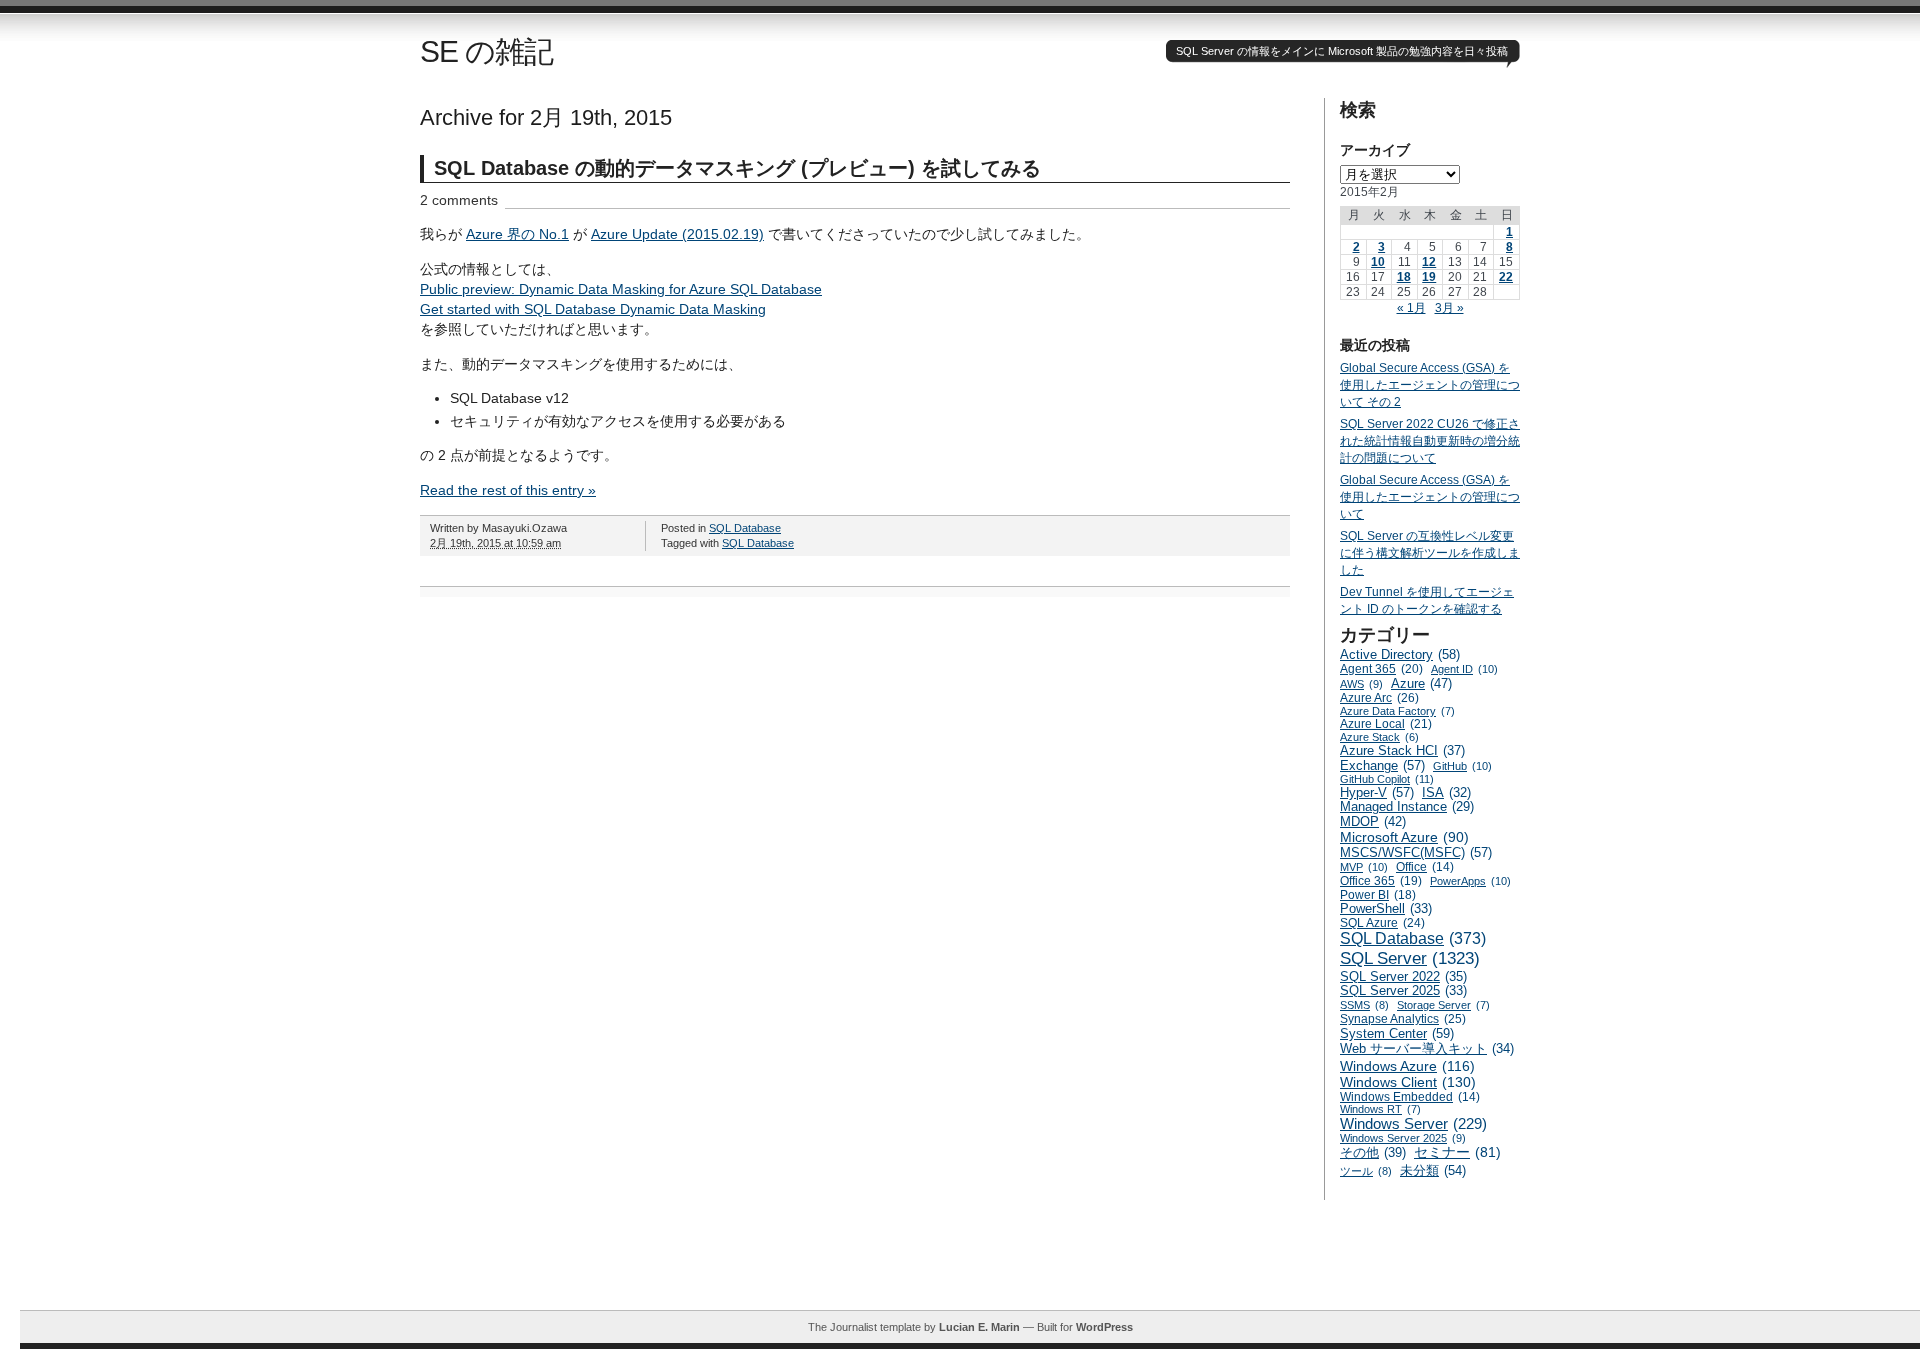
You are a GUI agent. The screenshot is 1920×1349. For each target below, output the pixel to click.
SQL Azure (1382, 923)
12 (1429, 262)
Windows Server (1413, 1123)
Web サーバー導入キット (1427, 1049)
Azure (1421, 683)
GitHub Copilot (1387, 779)
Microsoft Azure (1404, 837)
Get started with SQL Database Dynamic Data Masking (593, 309)
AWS (1361, 684)
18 (1404, 277)
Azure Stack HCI (1402, 750)
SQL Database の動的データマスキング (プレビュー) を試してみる (737, 168)
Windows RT (1380, 1109)
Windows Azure (1407, 1066)
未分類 (1433, 1170)
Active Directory (1400, 654)
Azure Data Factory (1397, 711)
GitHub (1462, 766)
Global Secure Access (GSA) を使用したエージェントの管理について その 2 (1430, 385)
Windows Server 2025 (1403, 1138)
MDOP (1373, 821)
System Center (1397, 1033)
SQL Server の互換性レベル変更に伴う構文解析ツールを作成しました (1430, 553)
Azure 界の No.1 (517, 234)
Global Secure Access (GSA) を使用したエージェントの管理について (1430, 497)
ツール (1366, 1171)
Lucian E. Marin (979, 1327)
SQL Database (745, 528)
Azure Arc (1379, 698)
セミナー (1457, 1152)
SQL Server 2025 (1403, 991)
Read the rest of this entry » (508, 490)
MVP (1364, 867)
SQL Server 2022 (1403, 976)
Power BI (1378, 895)
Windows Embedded (1410, 1096)
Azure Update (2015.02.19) (677, 234)
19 (1429, 277)
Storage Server (1443, 1005)
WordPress (1104, 1327)
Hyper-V (1377, 792)
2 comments (459, 200)
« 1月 (1411, 308)
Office (1425, 866)
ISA (1446, 793)
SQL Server (1410, 958)
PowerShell (1386, 909)
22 (1506, 277)
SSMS (1364, 1005)
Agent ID (1464, 669)
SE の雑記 (486, 51)
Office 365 (1381, 881)
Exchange (1382, 765)
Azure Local (1386, 724)
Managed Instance (1407, 807)
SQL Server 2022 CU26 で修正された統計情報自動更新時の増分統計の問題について (1430, 441)
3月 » (1449, 308)
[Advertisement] (970, 1265)
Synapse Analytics (1403, 1019)
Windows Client (1408, 1082)
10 (1378, 262)
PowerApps (1470, 881)
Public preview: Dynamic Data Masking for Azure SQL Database (621, 289)
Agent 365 (1381, 669)
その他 (1373, 1152)
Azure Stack (1379, 737)
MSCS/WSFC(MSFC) (1416, 852)
